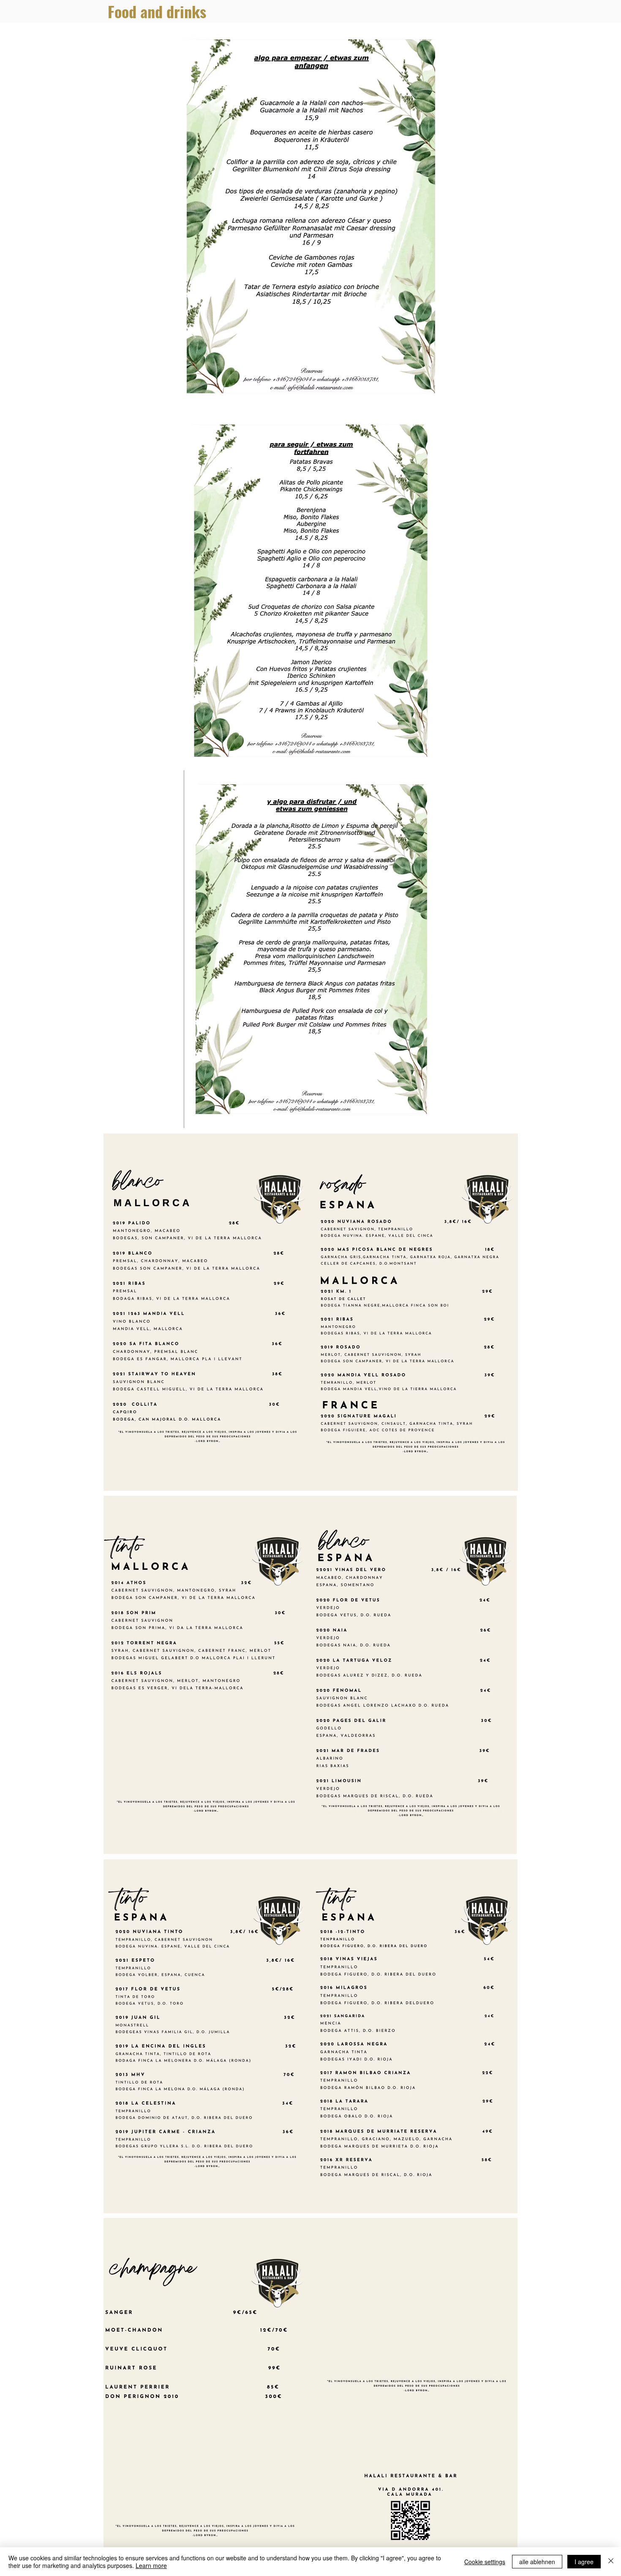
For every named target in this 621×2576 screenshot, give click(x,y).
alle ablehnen (537, 2562)
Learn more (151, 2565)
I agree (584, 2562)
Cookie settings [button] (485, 2562)
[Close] (611, 2562)
